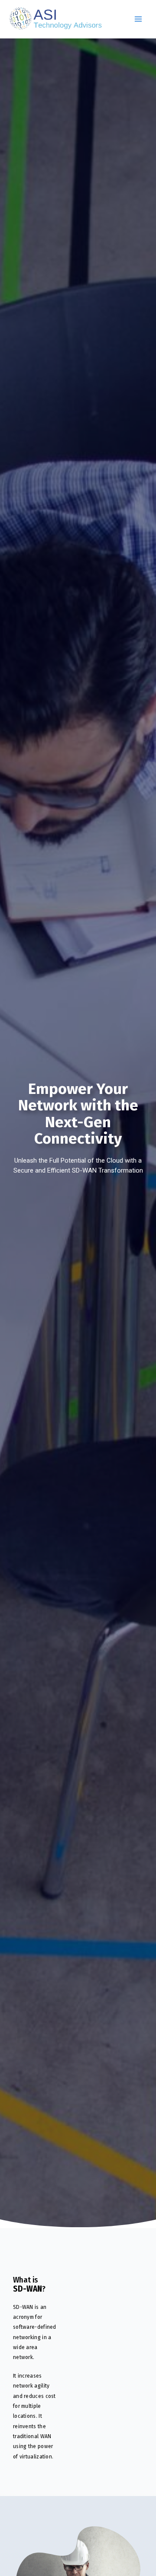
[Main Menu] (138, 19)
